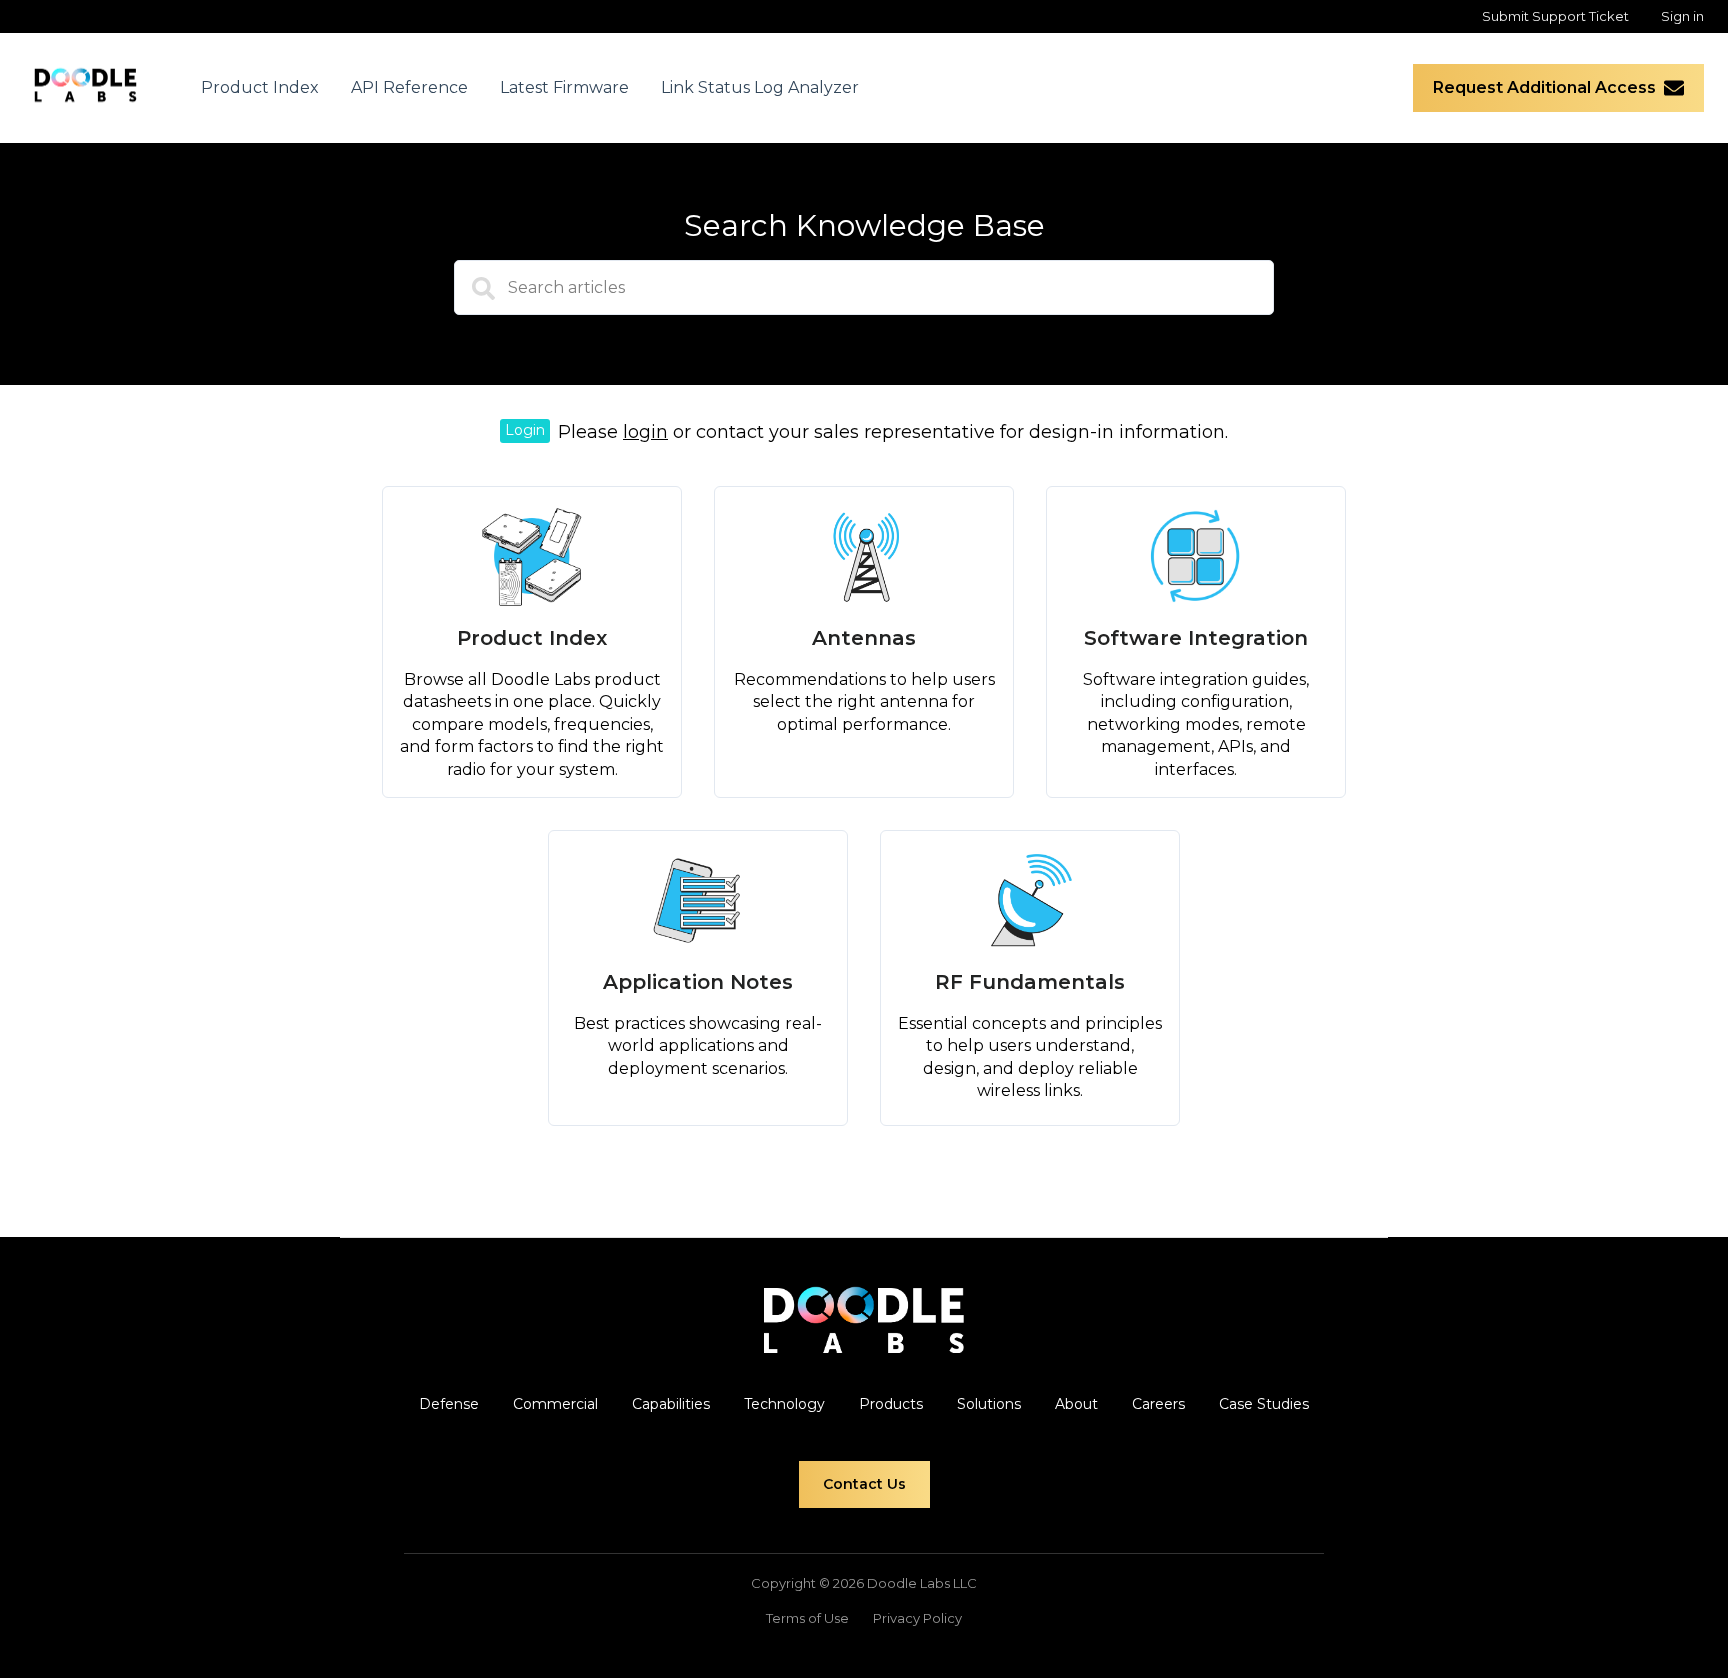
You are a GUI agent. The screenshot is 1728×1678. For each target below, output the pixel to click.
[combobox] (864, 287)
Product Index (260, 87)
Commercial (555, 1404)
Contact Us (864, 1484)
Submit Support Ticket (1555, 16)
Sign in (1682, 16)
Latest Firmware (564, 87)
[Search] (474, 295)
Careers (1158, 1404)
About (1076, 1404)
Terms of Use (807, 1618)
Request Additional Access (1544, 87)
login (645, 432)
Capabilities (671, 1404)
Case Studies (1264, 1404)
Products (891, 1404)
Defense (449, 1404)
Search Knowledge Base (864, 225)
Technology (784, 1404)
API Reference (409, 87)
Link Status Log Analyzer (760, 87)
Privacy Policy (917, 1618)
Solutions (989, 1404)
